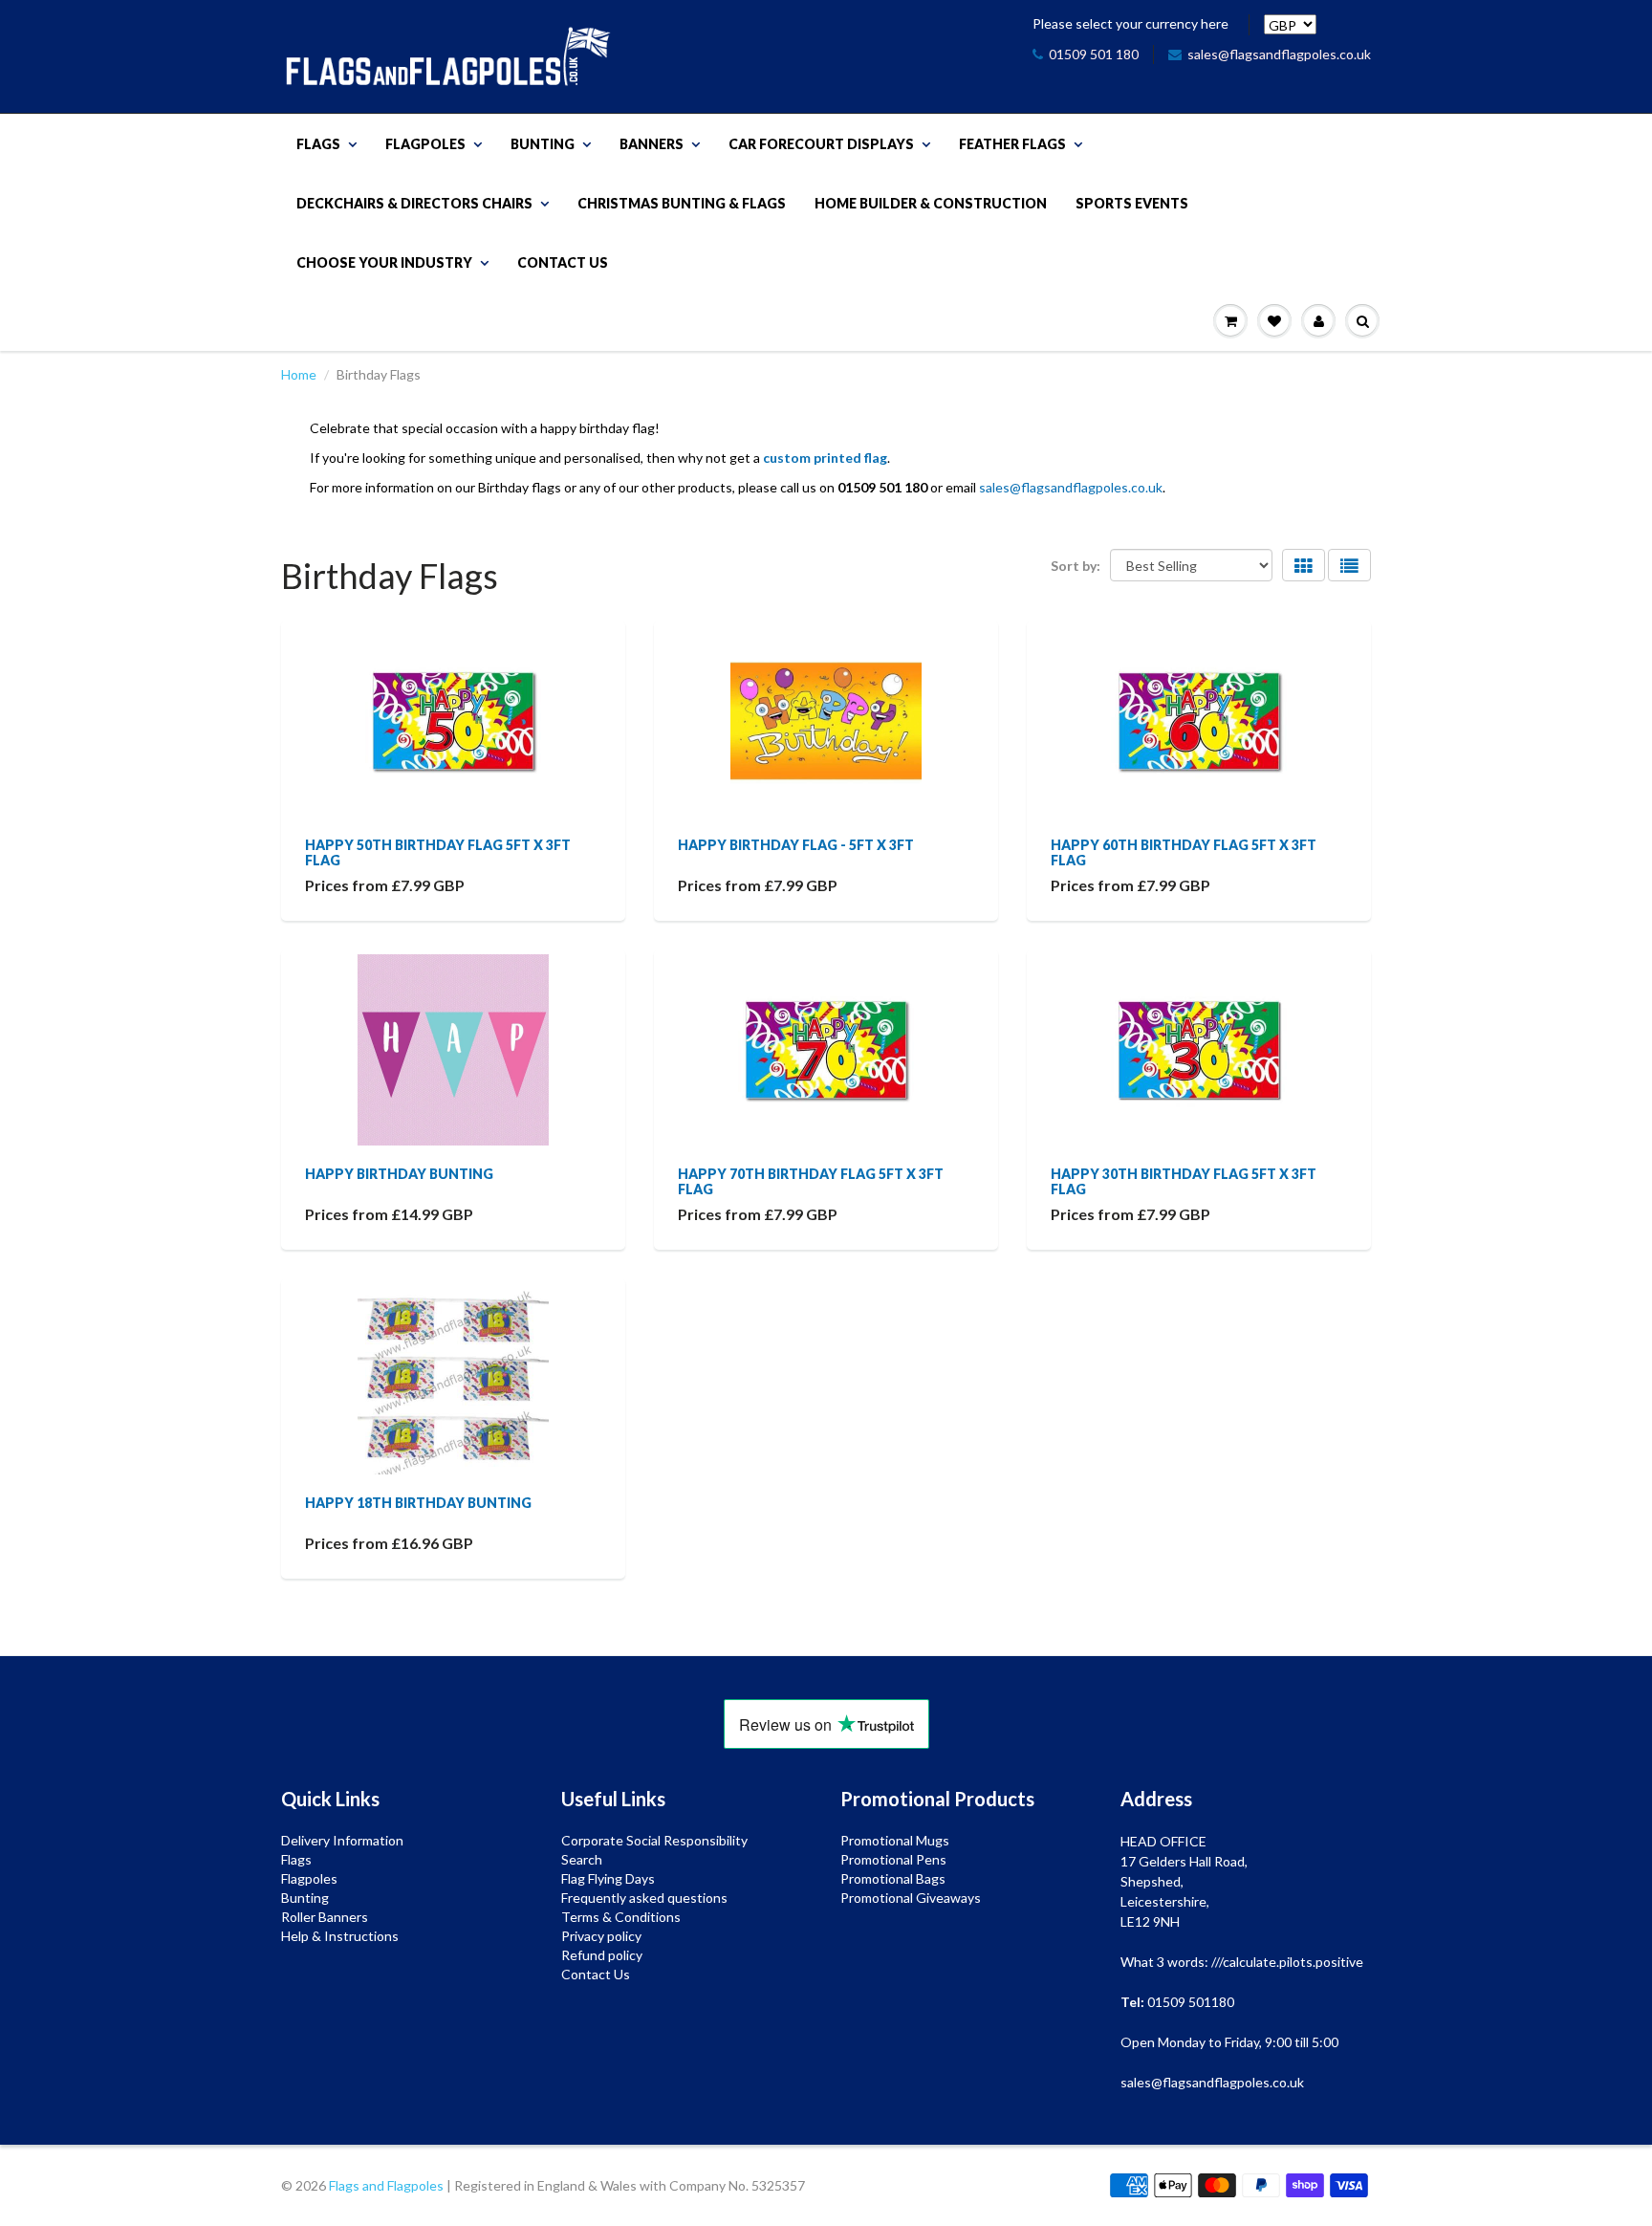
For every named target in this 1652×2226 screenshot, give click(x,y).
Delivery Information (342, 1840)
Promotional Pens (893, 1859)
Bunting (543, 144)
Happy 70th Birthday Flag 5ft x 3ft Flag (811, 1181)
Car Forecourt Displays (821, 144)
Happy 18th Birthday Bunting (418, 1503)
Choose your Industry (384, 262)
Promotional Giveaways (911, 1898)
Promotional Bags (893, 1878)
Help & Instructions (340, 1936)
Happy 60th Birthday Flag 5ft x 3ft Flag (1184, 852)
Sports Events (1132, 203)
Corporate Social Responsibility (654, 1840)
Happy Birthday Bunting (399, 1174)
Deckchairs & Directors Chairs (414, 203)
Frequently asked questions (644, 1898)
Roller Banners (325, 1917)
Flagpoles (425, 144)
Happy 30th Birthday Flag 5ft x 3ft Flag (1184, 1181)
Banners (652, 144)
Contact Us (563, 262)
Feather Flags (1012, 144)
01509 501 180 (1094, 54)
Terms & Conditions (621, 1917)
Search (582, 1859)
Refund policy (602, 1955)
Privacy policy (601, 1936)
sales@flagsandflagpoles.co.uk (1279, 54)
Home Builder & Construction (931, 203)
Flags (318, 144)
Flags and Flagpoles (386, 2185)
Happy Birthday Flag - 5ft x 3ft (796, 845)
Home (299, 374)
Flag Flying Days (608, 1878)
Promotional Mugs (895, 1840)
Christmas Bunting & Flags (682, 203)
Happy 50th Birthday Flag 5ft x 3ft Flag (438, 852)
